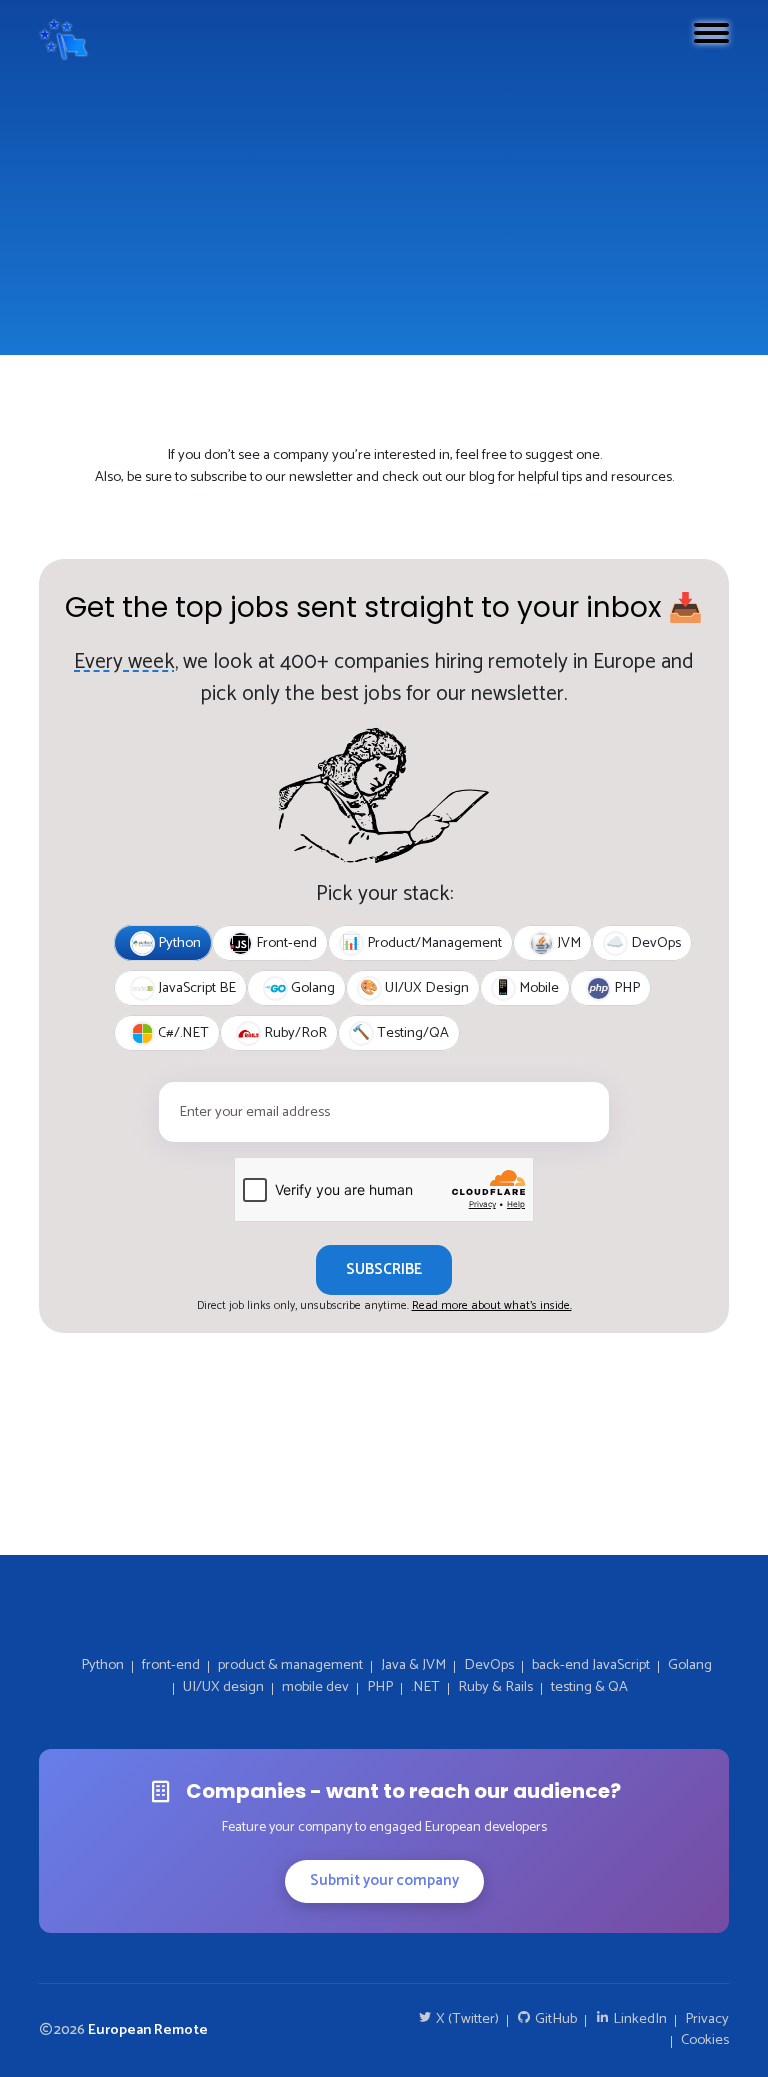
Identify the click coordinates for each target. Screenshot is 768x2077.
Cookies (705, 2041)
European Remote (148, 2030)
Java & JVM (413, 1666)
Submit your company (384, 1880)
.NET (425, 1688)
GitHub (554, 2020)
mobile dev (315, 1688)
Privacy (707, 2020)
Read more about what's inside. (492, 1305)
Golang (690, 1666)
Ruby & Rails (495, 1688)
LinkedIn (638, 2020)
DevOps (489, 1666)
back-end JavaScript (591, 1666)
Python (102, 1666)
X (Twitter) (466, 2020)
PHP (380, 1688)
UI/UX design (223, 1688)
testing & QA (589, 1688)
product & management (290, 1666)
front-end (171, 1666)
